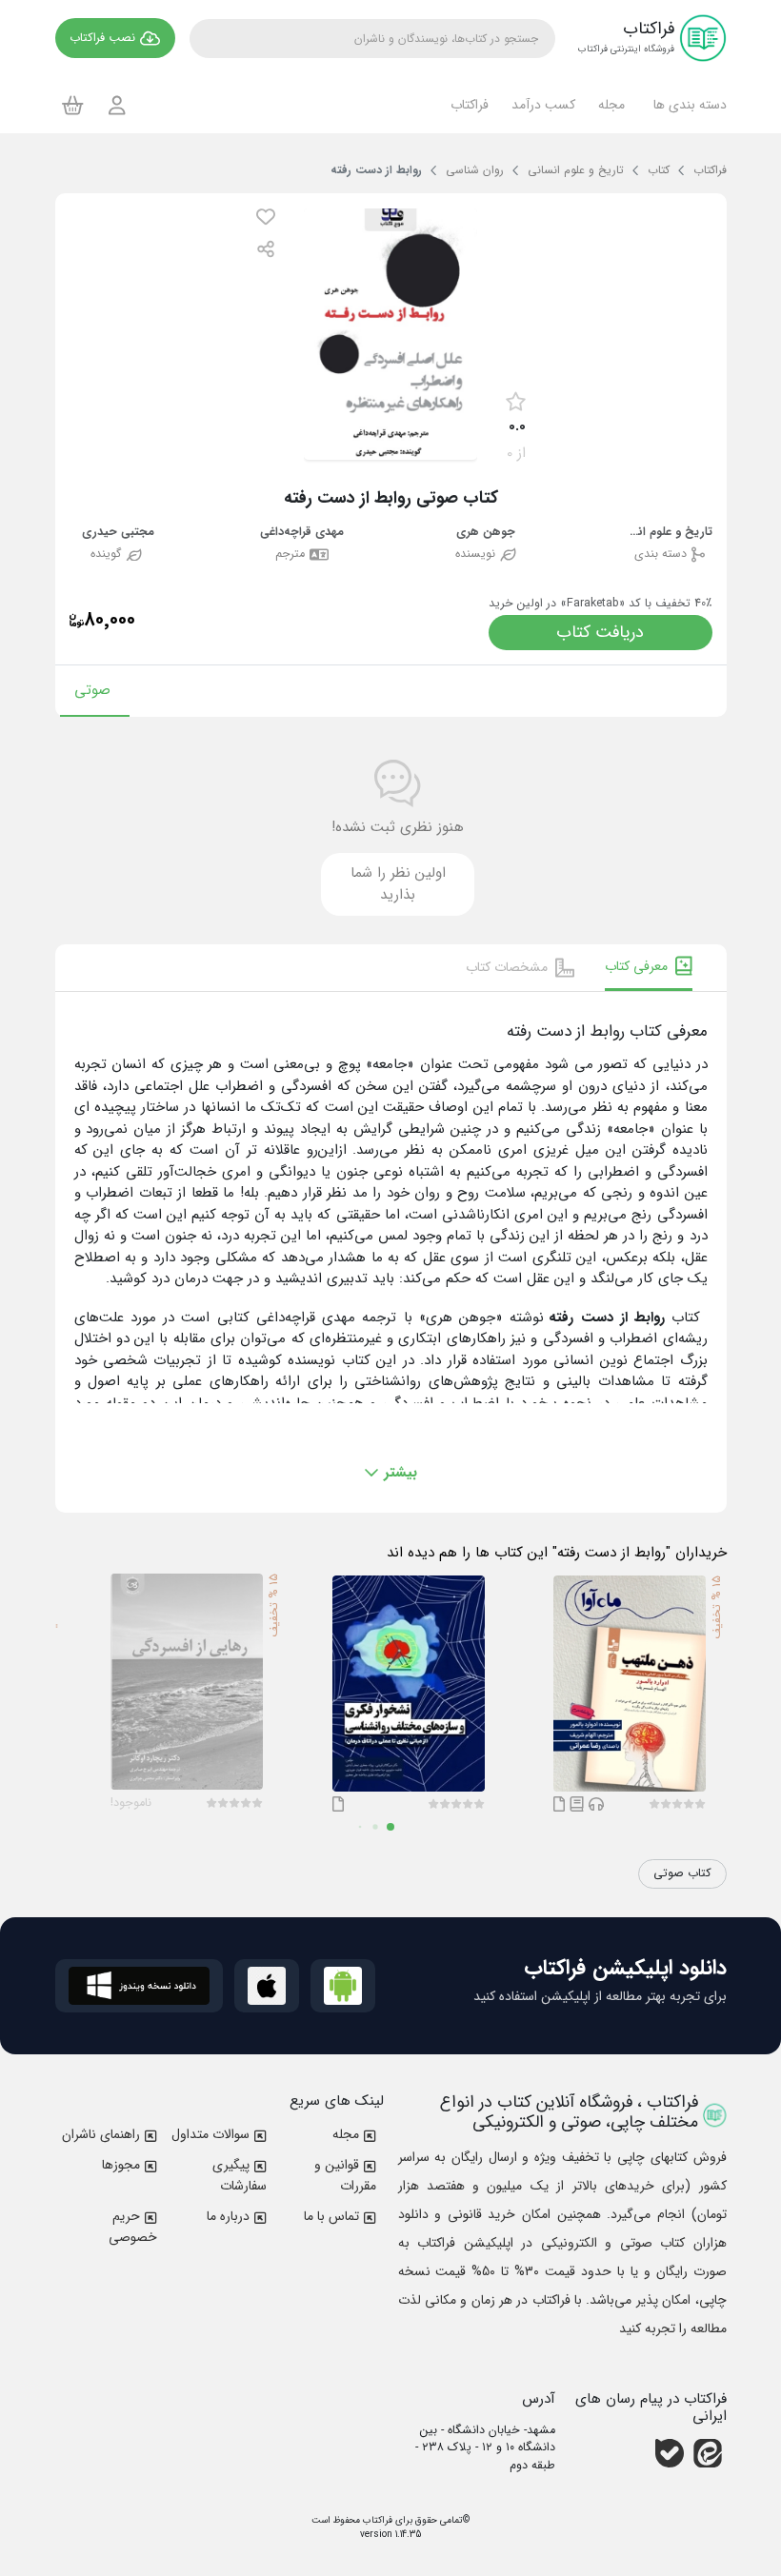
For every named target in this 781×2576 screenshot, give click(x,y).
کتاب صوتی (682, 1873)
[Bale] (670, 2453)
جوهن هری (486, 533)
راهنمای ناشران (101, 2134)
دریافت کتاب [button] (600, 632)
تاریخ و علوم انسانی (670, 533)
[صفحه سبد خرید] (73, 105)
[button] (687, 105)
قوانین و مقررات (345, 2175)
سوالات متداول (210, 2134)
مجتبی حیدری (118, 533)
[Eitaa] (708, 2453)
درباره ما (228, 2216)
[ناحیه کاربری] (117, 105)
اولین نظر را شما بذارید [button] (398, 884)
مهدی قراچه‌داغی (302, 533)
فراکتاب (376, 2520)
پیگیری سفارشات (240, 2175)
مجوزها (121, 2165)
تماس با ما (331, 2216)
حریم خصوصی (133, 2227)
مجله (346, 2134)
